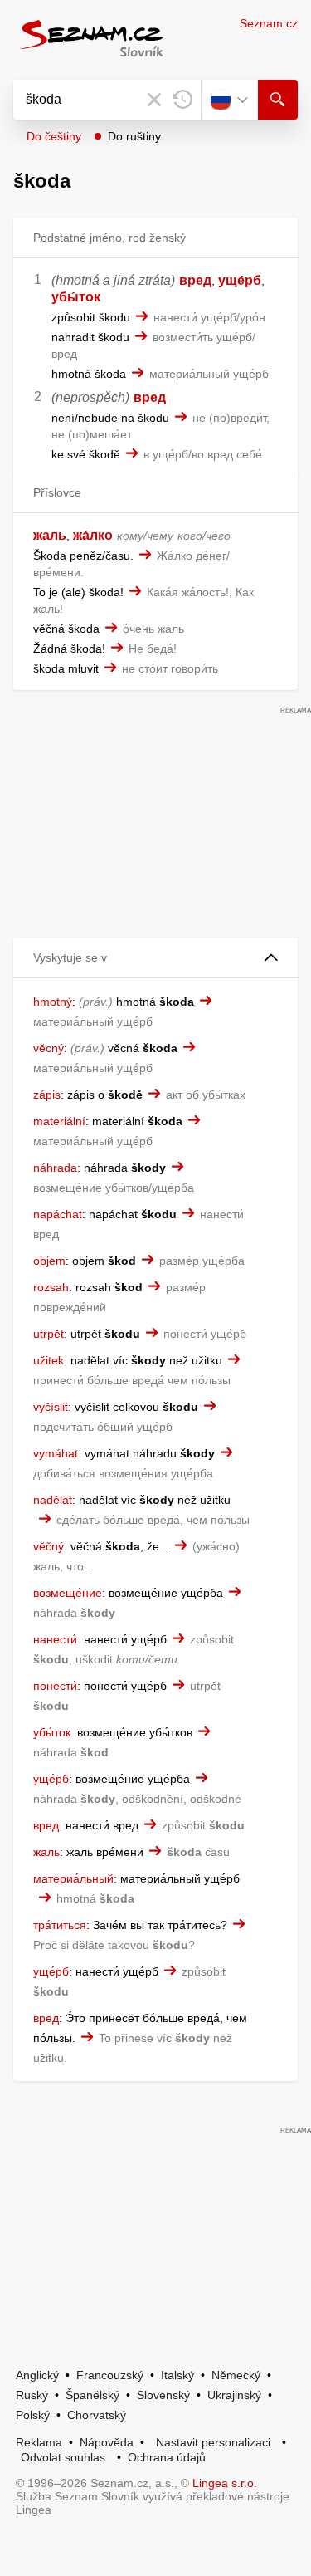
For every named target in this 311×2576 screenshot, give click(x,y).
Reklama (39, 2442)
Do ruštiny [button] (134, 136)
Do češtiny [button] (54, 136)
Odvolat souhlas (63, 2457)
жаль (50, 535)
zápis (47, 1095)
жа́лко (93, 535)
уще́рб (240, 280)
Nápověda (107, 2442)
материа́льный (73, 1878)
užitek (49, 1360)
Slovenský (163, 2395)
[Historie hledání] (182, 100)
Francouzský (110, 2375)
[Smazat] (154, 100)
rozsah (51, 1287)
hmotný (53, 1002)
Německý (236, 2375)
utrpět (49, 1334)
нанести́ (55, 1639)
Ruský (32, 2395)
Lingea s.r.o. (225, 2483)
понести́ (55, 1686)
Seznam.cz (269, 23)
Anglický (37, 2375)
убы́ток (76, 297)
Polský (33, 2415)
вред (195, 280)
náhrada (55, 1168)
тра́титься (60, 1925)
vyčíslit (51, 1407)
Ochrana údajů (167, 2457)
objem (49, 1261)
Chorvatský (97, 2415)
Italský (177, 2375)
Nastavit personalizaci (213, 2442)
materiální (59, 1121)
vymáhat (56, 1453)
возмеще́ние (68, 1593)
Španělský (92, 2395)
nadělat (53, 1500)
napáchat (58, 1214)
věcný (49, 1048)
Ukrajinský (234, 2395)
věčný (49, 1546)
